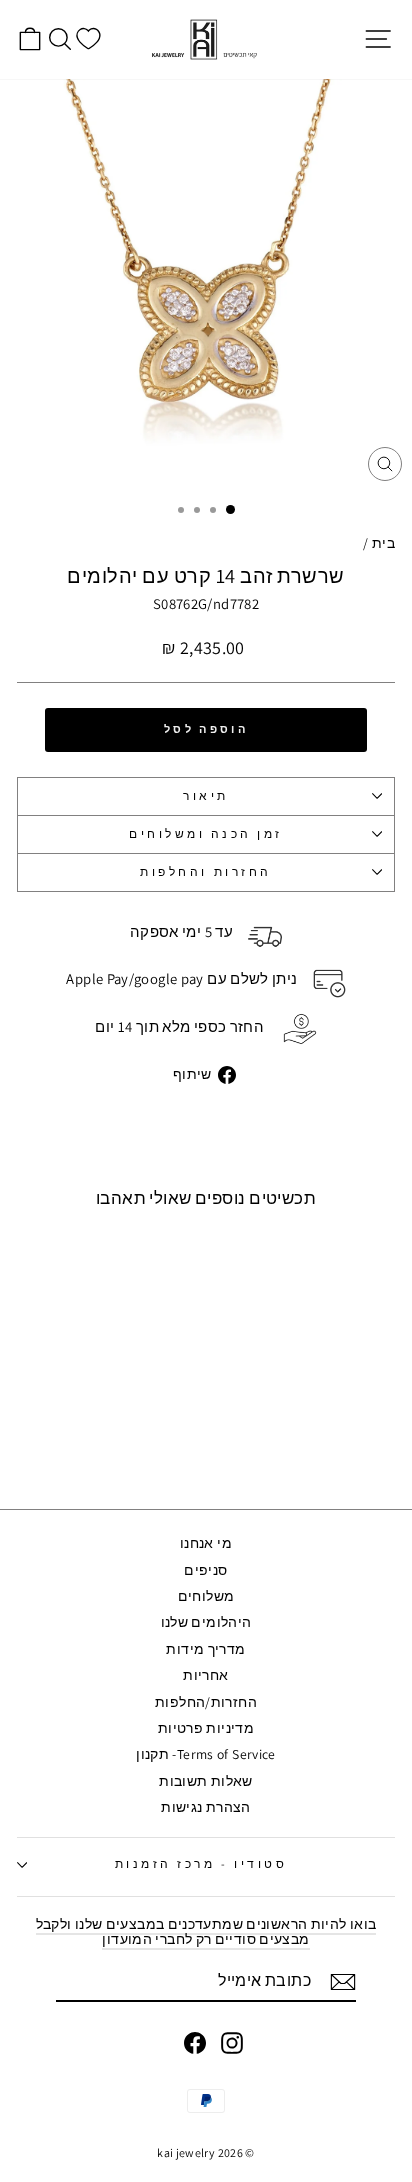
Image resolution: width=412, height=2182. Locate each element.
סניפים (205, 1570)
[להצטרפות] (343, 1982)
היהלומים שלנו (206, 1622)
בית (383, 543)
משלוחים (206, 1596)
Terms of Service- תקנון (205, 1754)
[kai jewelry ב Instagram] (232, 2043)
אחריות (205, 1675)
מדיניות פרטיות (206, 1728)
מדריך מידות (205, 1649)
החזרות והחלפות (205, 871)
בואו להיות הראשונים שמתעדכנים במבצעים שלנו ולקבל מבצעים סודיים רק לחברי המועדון (206, 1931)
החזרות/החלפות (206, 1702)
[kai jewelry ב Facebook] (195, 2043)
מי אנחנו (206, 1543)
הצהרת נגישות (205, 1807)
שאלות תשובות (205, 1781)
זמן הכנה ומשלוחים (206, 833)
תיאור (206, 795)
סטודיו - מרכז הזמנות (201, 1863)
